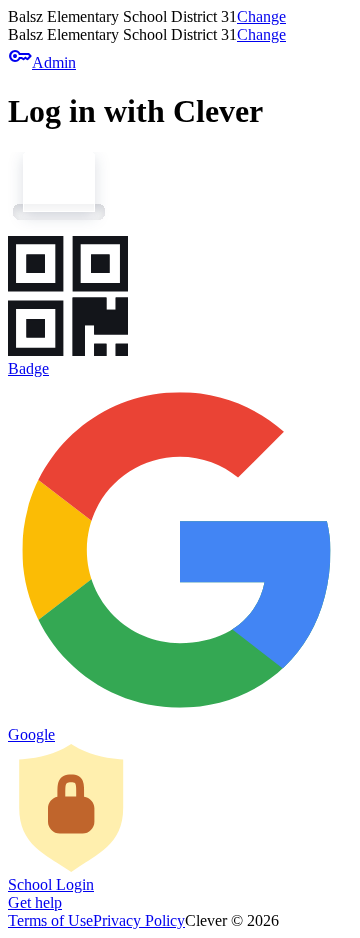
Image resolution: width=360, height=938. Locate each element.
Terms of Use (50, 920)
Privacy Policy (139, 920)
